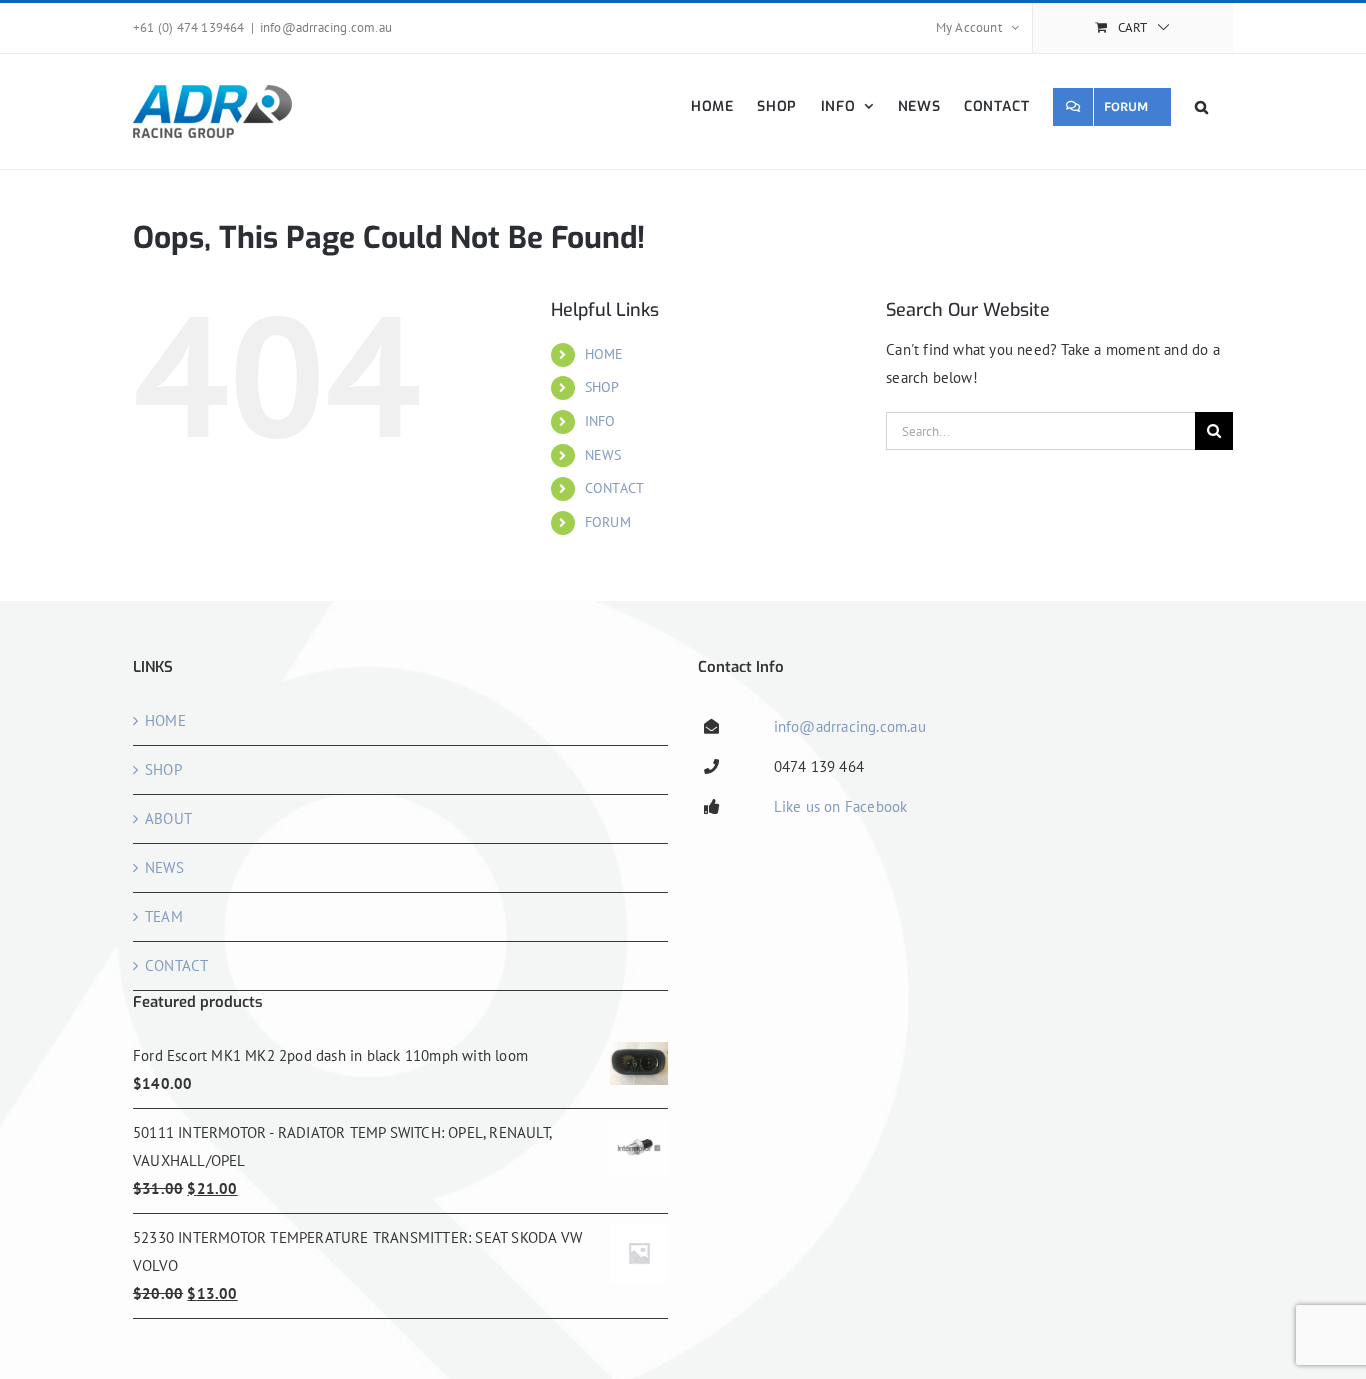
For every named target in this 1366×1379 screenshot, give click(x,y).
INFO (600, 421)
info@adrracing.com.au (326, 27)
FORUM (608, 522)
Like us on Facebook (841, 806)
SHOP (602, 387)
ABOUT (168, 818)
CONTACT (614, 488)
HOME (604, 354)
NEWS (603, 455)
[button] (1202, 106)
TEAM (164, 916)
